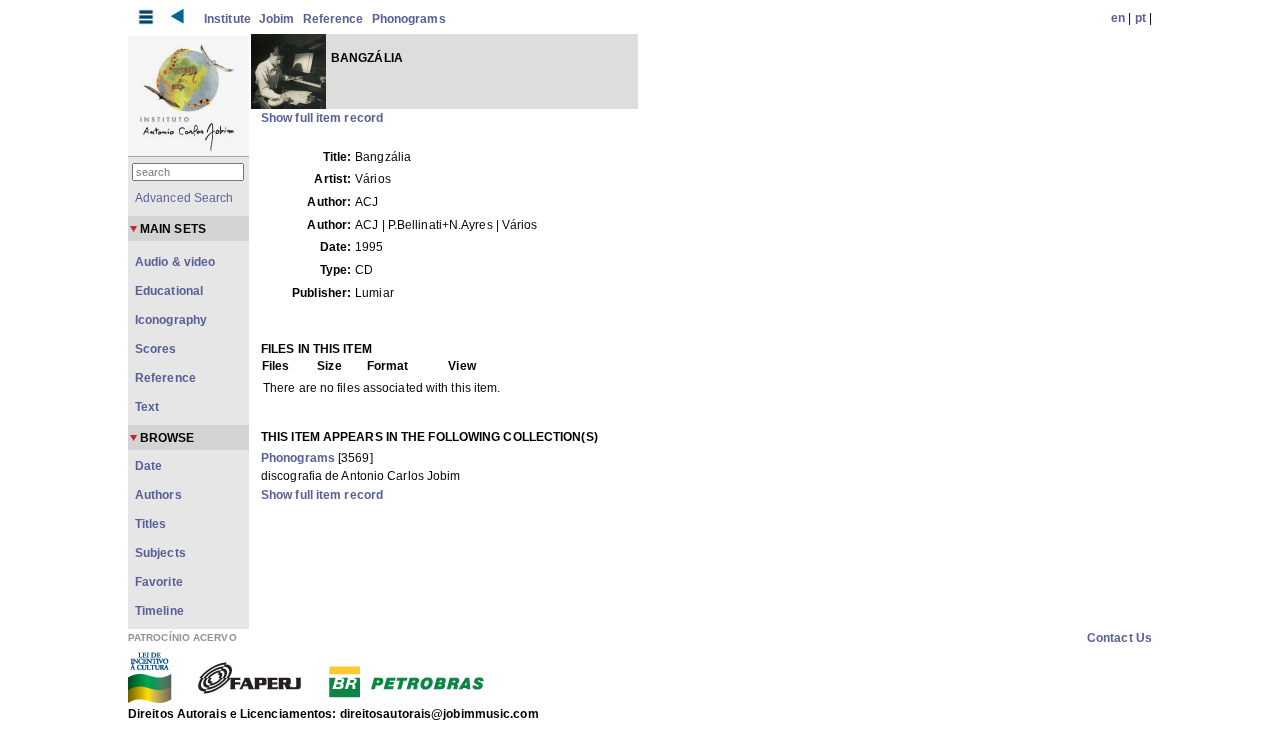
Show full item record (322, 118)
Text (147, 407)
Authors (158, 495)
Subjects (160, 553)
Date (148, 466)
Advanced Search (184, 198)
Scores (156, 349)
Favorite (159, 582)
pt (1140, 18)
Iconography (171, 320)
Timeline (159, 611)
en (1118, 18)
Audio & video (175, 262)
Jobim (277, 19)
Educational (169, 291)
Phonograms (409, 19)
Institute (227, 19)
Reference (333, 19)
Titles (151, 524)
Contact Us (1119, 638)
